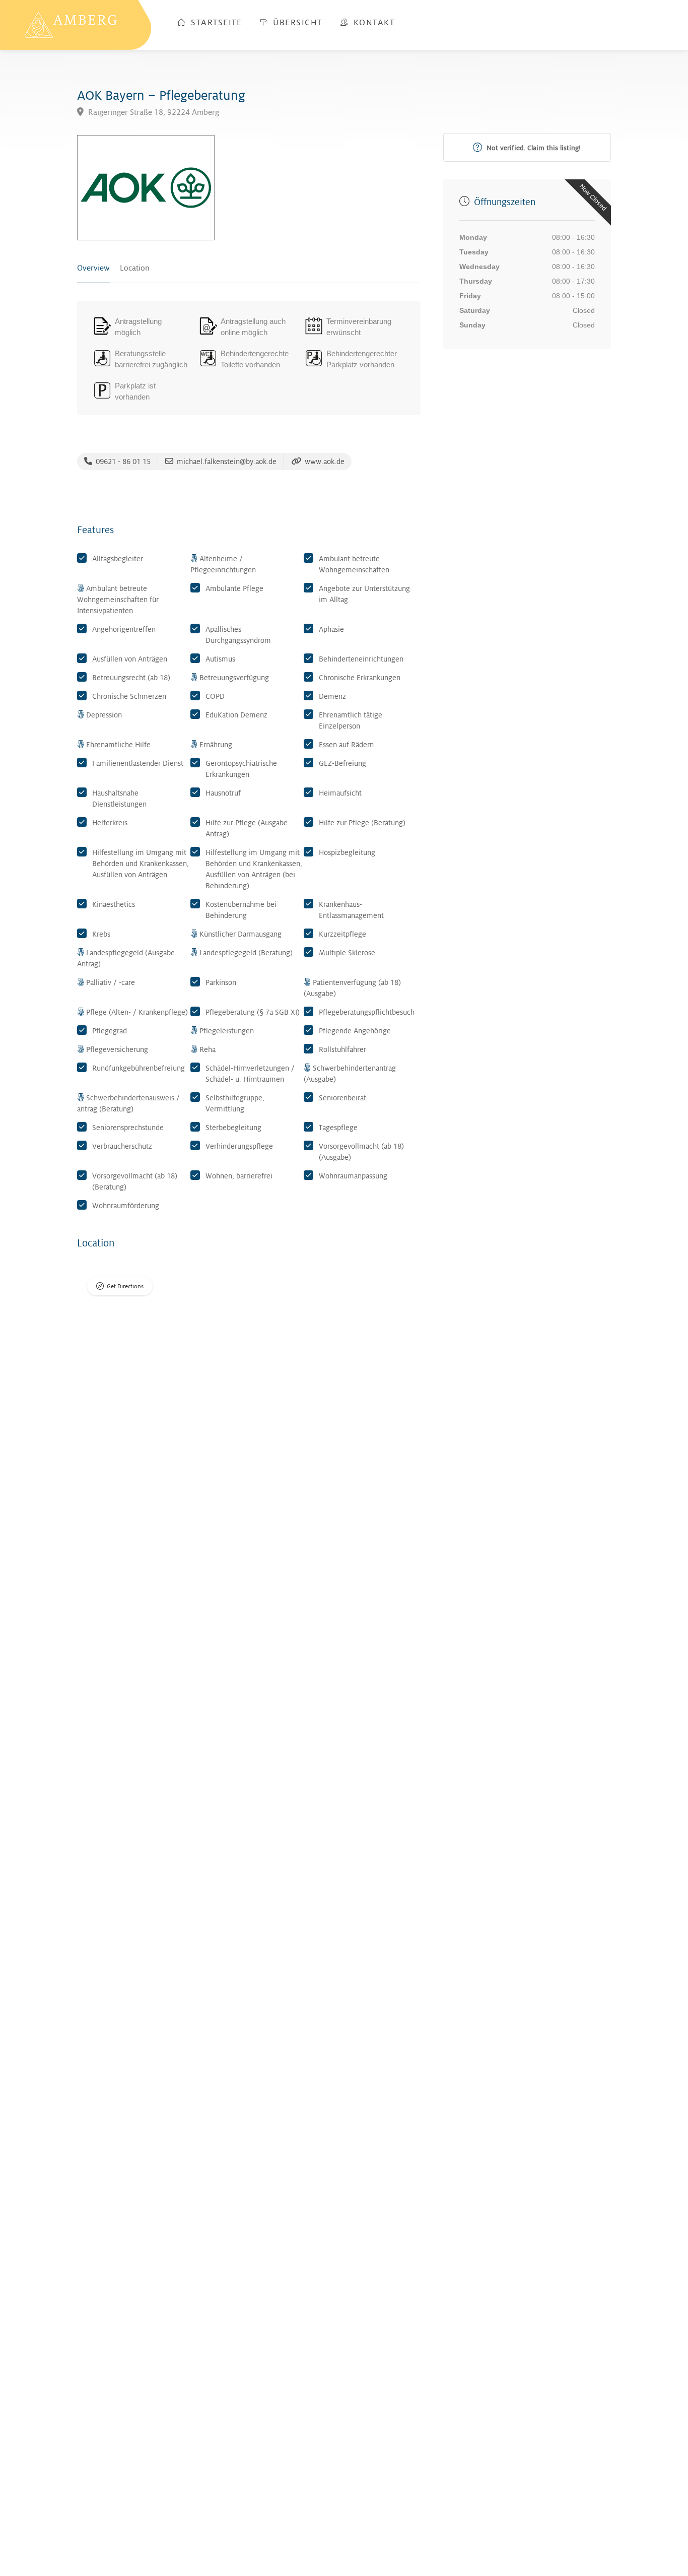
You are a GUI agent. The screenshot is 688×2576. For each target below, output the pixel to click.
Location (135, 268)
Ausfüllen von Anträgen (130, 659)
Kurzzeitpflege (342, 934)
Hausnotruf (223, 793)
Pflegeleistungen (227, 1031)
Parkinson (221, 982)
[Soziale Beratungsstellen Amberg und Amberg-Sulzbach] (76, 24)
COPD (215, 696)
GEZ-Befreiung (342, 763)
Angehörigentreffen (124, 629)
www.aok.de (324, 461)
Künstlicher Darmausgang (240, 934)
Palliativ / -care (111, 982)
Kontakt (372, 23)
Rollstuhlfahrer (342, 1049)
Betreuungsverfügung (234, 678)
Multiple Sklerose (347, 953)
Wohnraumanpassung (353, 1176)
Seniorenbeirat (342, 1098)
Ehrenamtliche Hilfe (118, 745)
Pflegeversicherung (117, 1049)
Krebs (101, 934)
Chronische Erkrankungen (360, 678)
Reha (208, 1049)
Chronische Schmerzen (129, 696)
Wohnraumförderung (126, 1206)
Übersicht (296, 23)
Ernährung (216, 745)
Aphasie (331, 629)
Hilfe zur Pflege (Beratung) (362, 823)
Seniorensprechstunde (128, 1128)
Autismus (220, 659)
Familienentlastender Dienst (138, 763)
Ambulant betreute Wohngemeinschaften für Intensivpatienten (118, 600)
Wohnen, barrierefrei (239, 1176)
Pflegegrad (110, 1031)
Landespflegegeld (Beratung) (246, 953)
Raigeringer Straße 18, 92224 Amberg (153, 113)
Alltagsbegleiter (118, 559)
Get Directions (125, 1286)
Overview (93, 268)
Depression (104, 715)
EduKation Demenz (236, 715)
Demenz (332, 696)
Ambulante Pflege (234, 588)
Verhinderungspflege (239, 1146)
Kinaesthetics (114, 904)
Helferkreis (110, 823)
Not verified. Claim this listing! (533, 148)
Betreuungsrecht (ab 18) (131, 678)
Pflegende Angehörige (355, 1031)
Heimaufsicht (340, 793)
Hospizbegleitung (347, 852)
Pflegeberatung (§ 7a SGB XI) (253, 1012)
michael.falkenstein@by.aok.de (226, 461)
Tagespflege (338, 1128)
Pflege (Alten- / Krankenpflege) (137, 1012)
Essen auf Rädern (346, 745)
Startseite (215, 23)
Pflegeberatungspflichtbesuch (367, 1012)
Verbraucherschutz (122, 1146)
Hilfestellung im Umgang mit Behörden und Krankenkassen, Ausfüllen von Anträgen (141, 864)
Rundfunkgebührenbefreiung (139, 1068)
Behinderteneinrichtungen (361, 659)
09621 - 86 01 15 (122, 461)
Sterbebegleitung (233, 1128)
